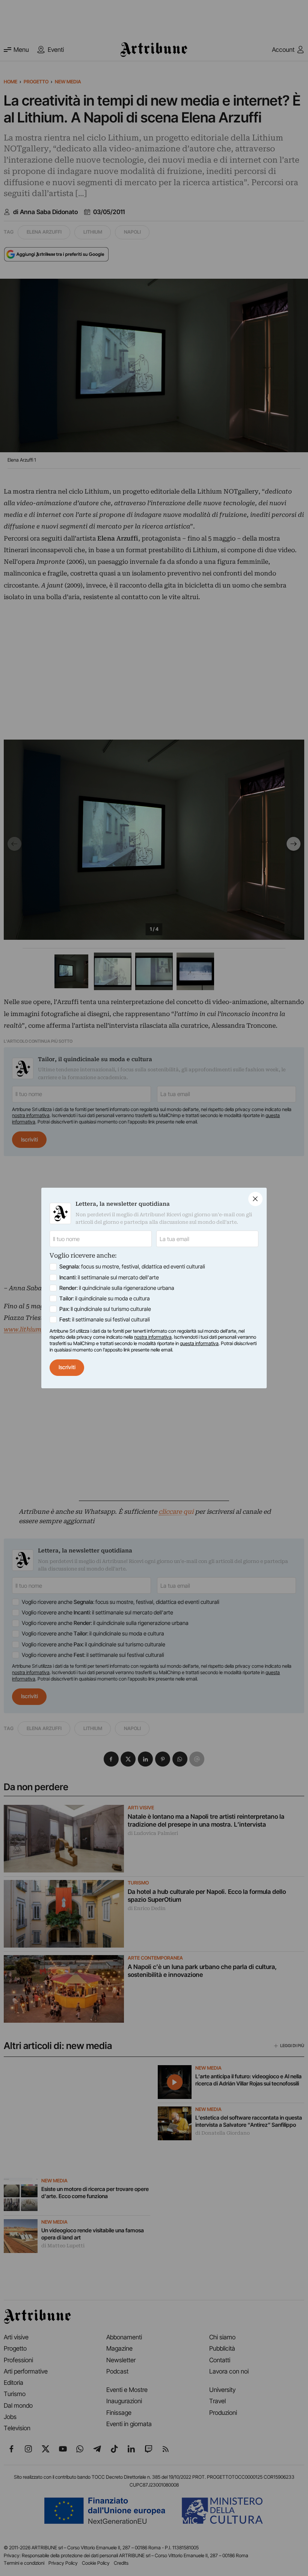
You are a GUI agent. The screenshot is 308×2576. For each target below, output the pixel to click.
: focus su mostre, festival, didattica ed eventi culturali (132, 1267)
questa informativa (199, 1343)
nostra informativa (153, 1337)
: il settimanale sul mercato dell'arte (109, 1277)
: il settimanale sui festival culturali (105, 1320)
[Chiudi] (255, 1199)
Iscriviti (67, 1367)
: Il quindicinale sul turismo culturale (105, 1309)
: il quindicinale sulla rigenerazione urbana (117, 1288)
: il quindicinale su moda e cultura (105, 1299)
